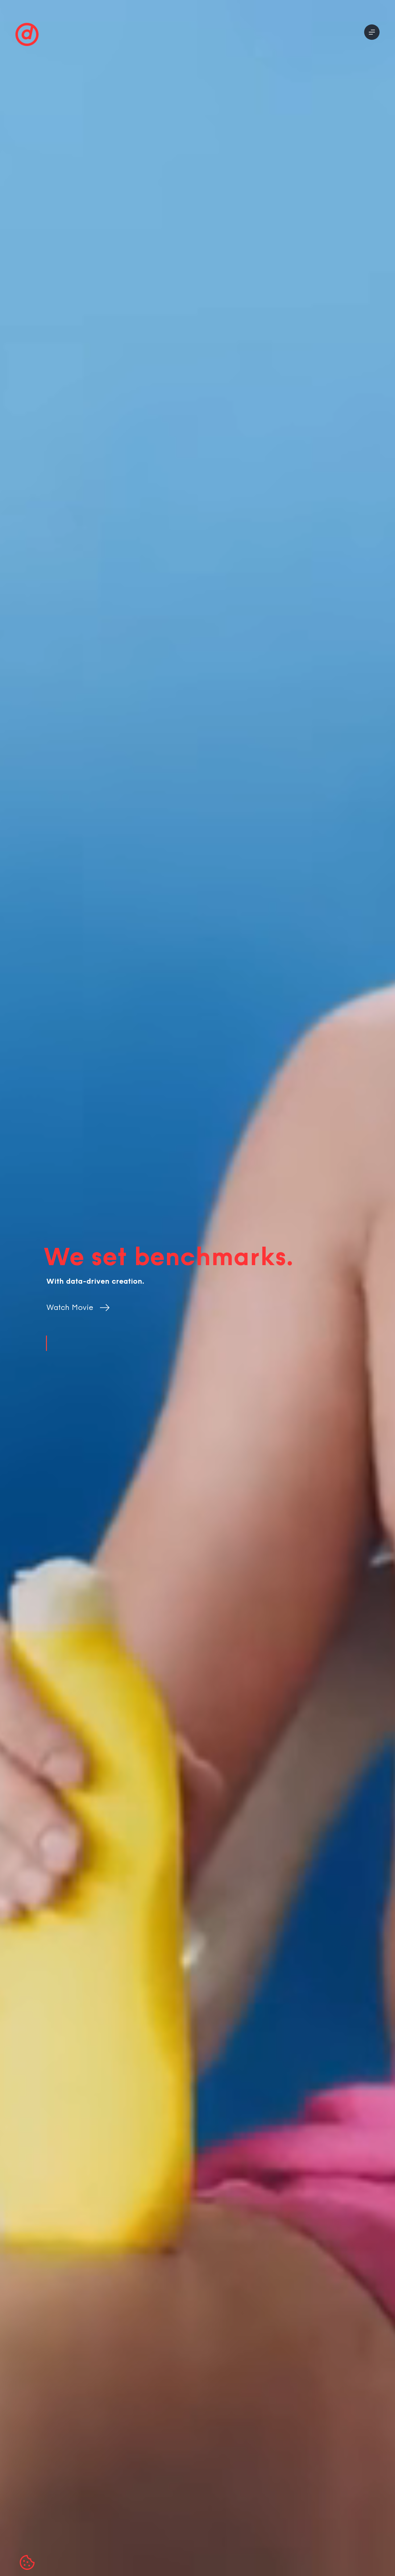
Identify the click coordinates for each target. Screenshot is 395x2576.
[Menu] (372, 32)
